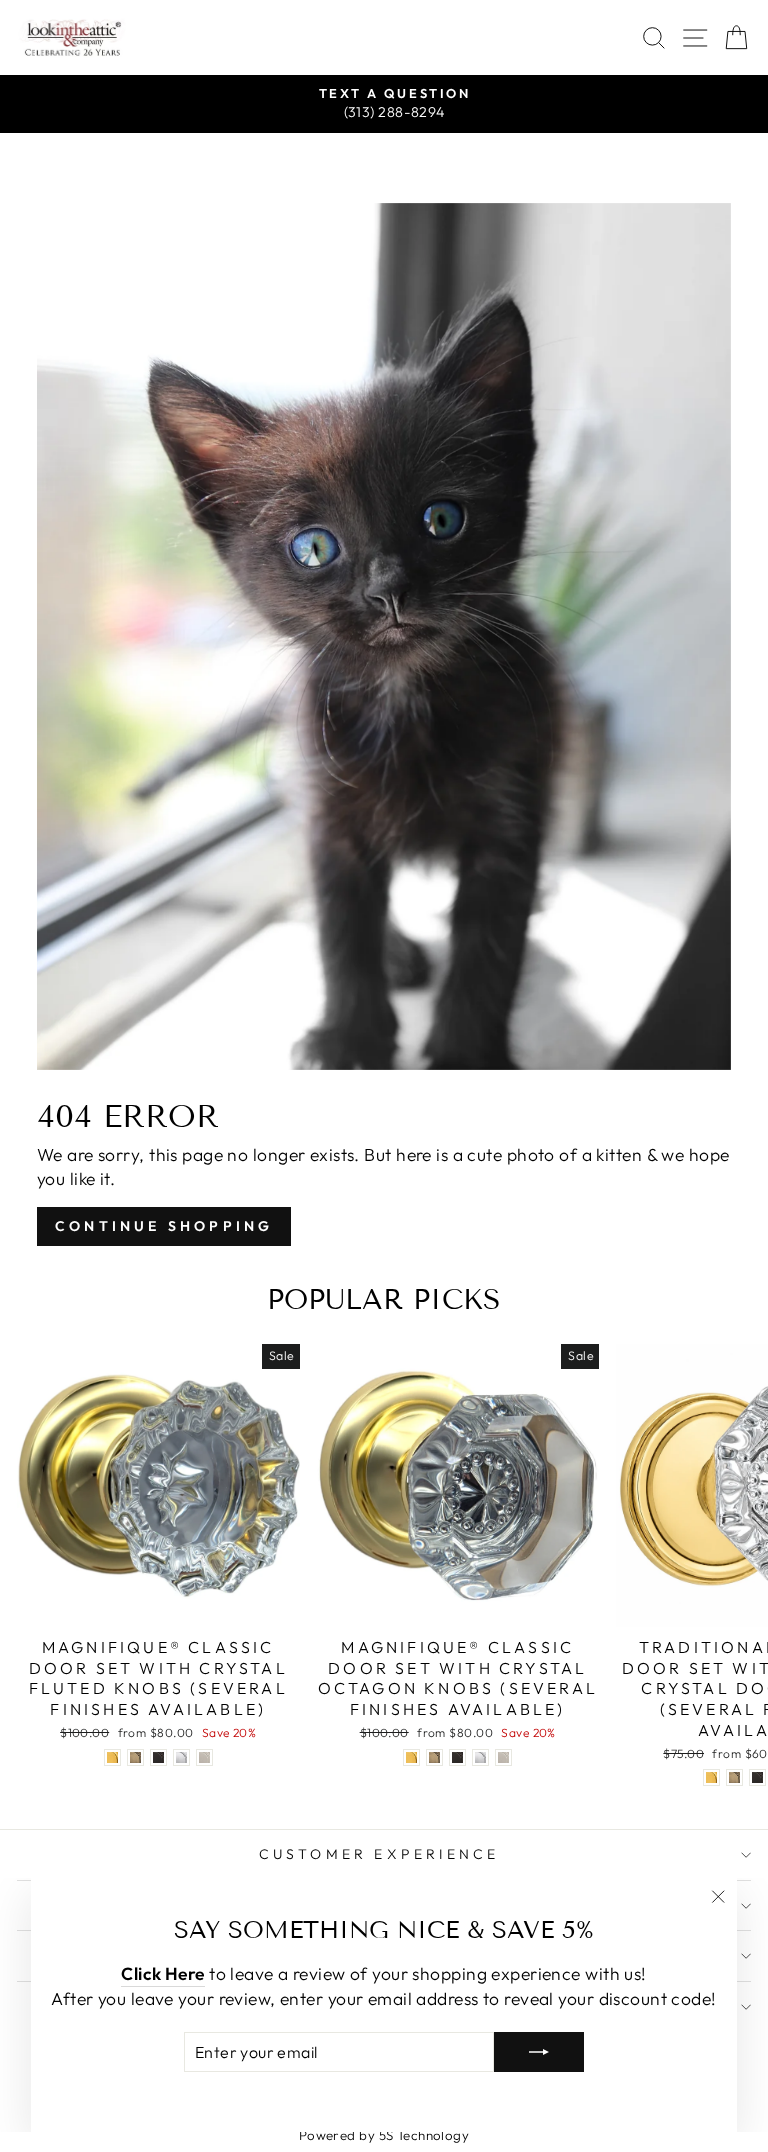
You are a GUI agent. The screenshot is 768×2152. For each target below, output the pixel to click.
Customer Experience (379, 1854)
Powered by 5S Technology (384, 2135)
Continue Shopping (164, 1226)
